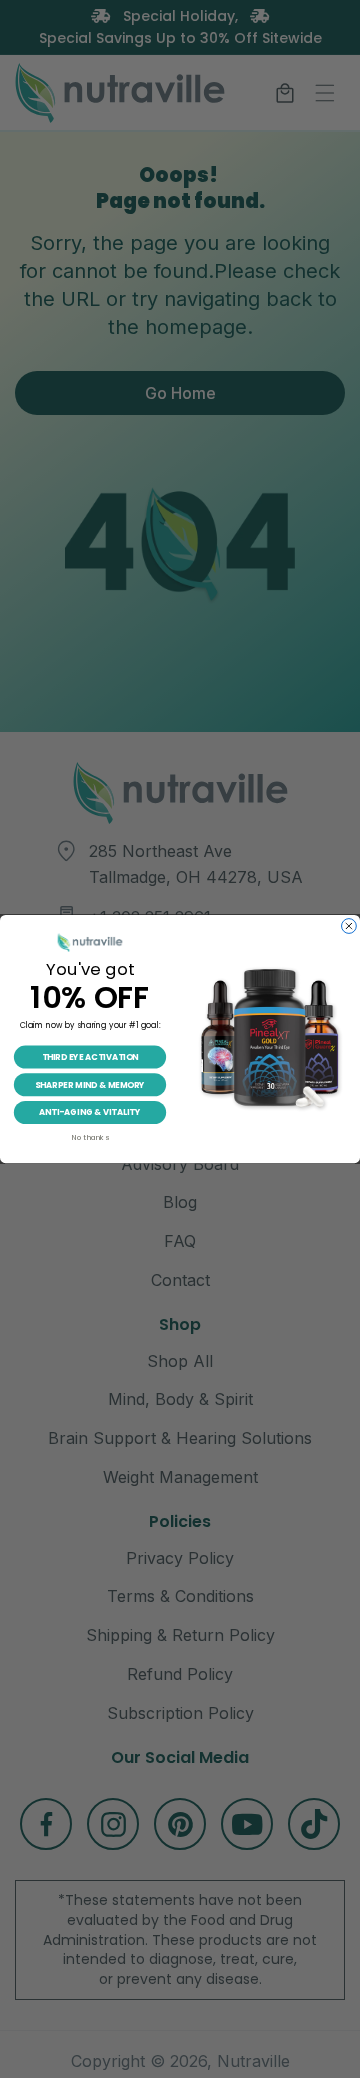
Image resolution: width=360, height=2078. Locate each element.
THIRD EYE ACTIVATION (90, 1057)
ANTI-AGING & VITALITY (89, 1112)
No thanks (90, 1137)
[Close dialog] (349, 925)
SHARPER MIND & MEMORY (90, 1085)
